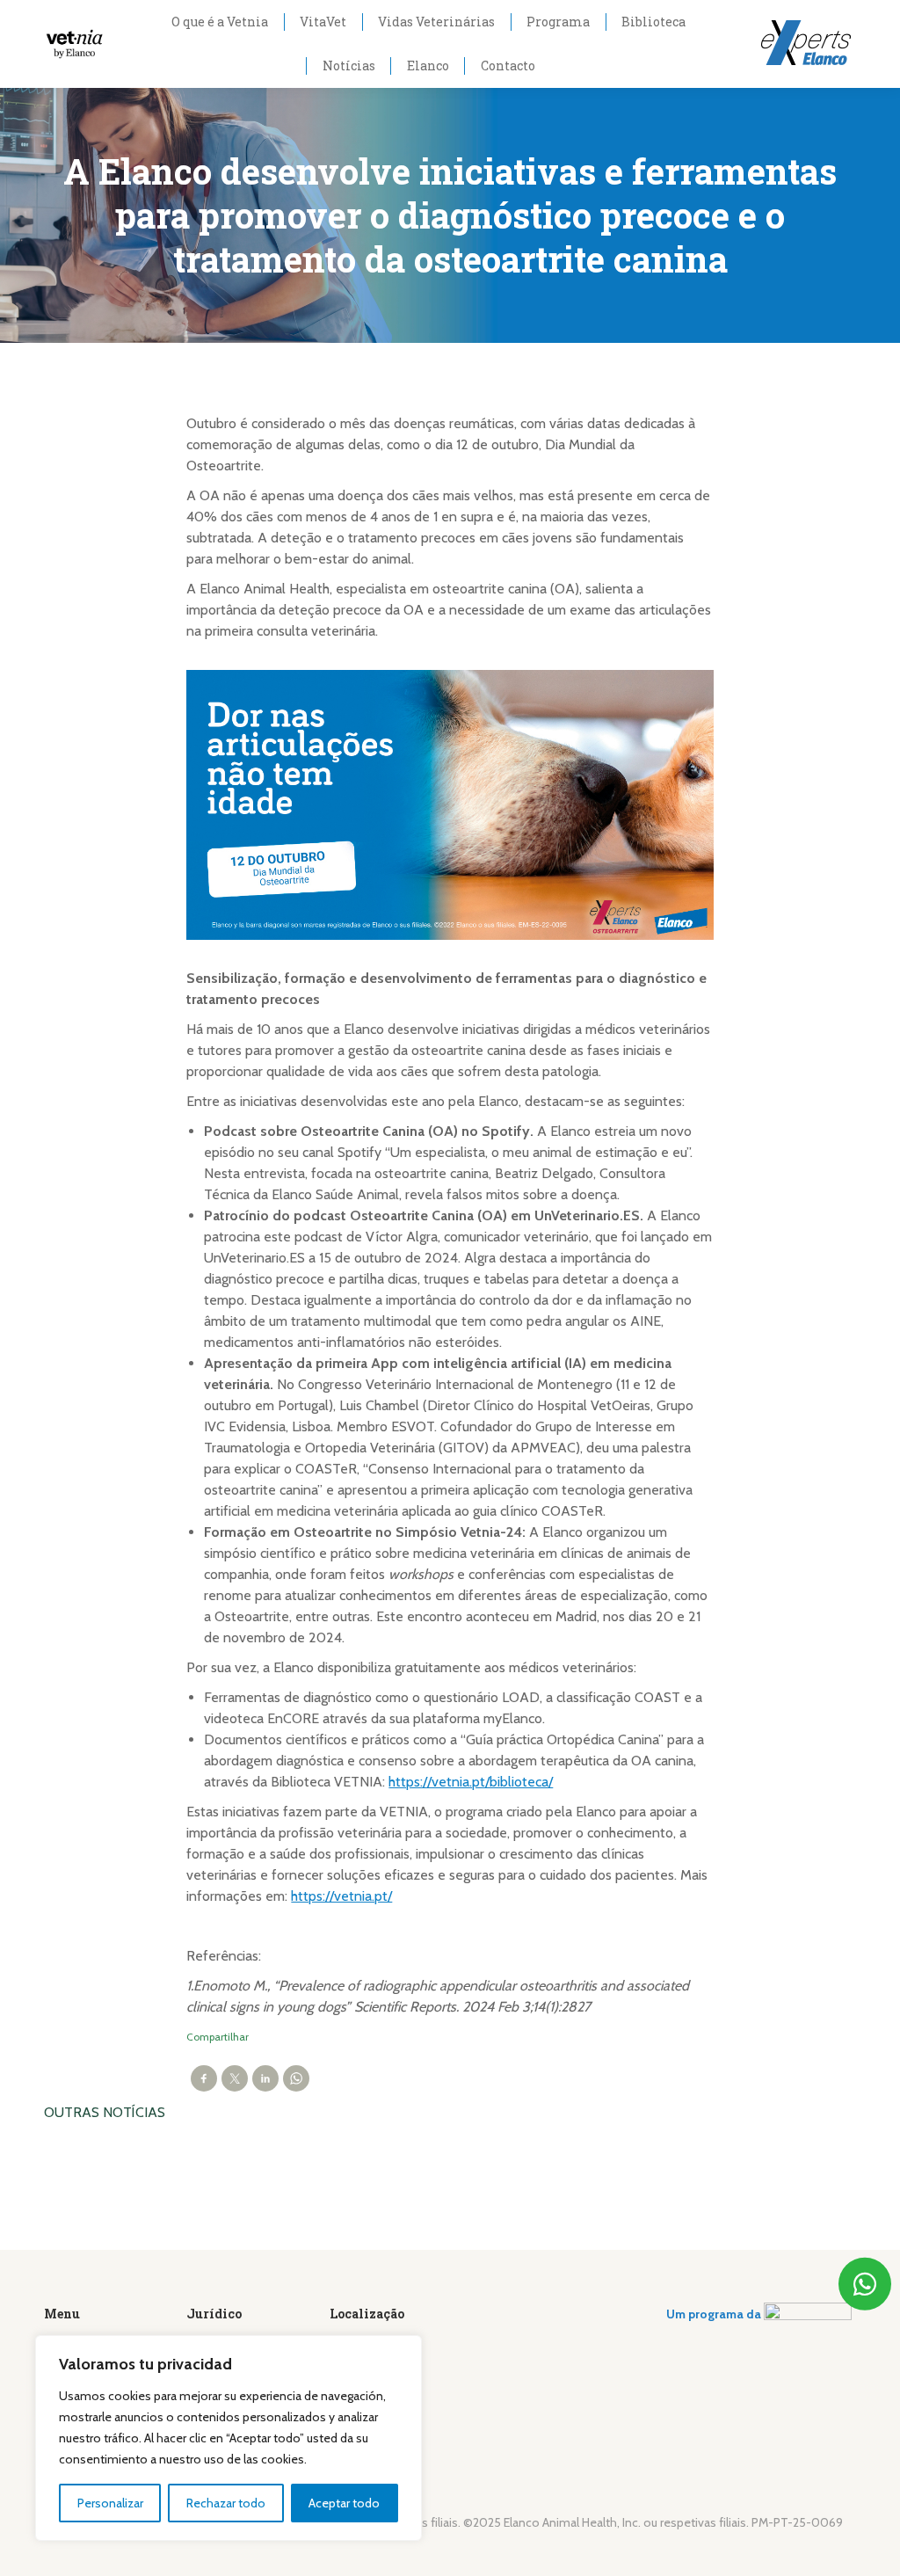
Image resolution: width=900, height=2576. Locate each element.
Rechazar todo (226, 2503)
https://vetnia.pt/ (341, 1896)
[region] (229, 2438)
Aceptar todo (344, 2503)
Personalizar (110, 2503)
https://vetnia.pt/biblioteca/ (471, 1782)
